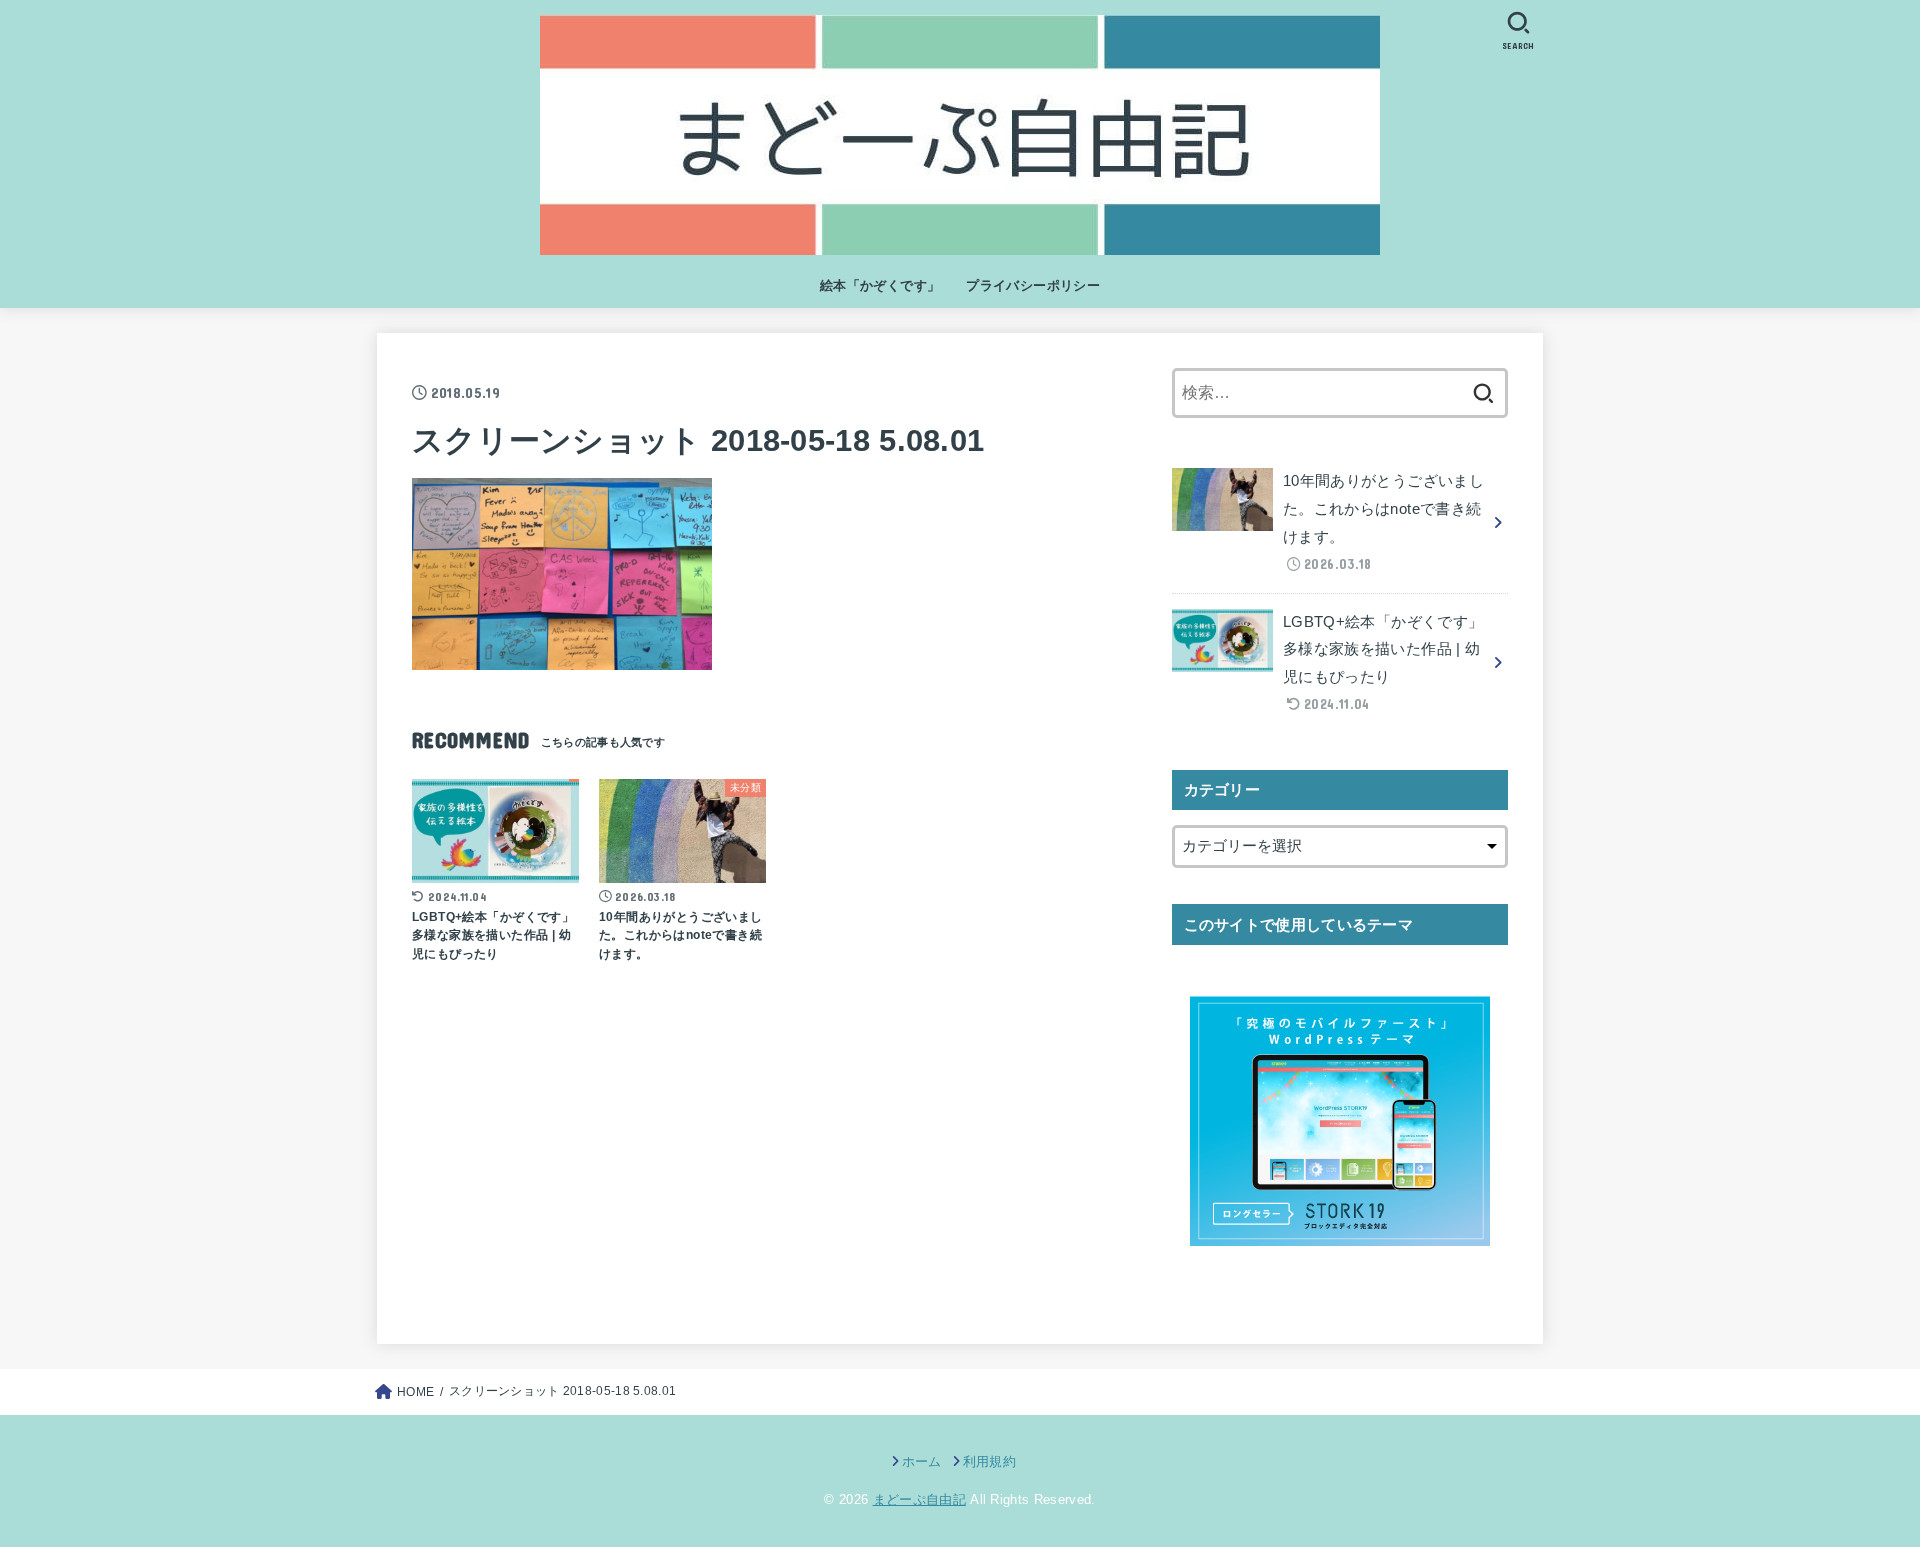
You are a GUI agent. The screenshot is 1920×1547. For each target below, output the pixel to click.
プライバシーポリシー (1033, 285)
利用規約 (989, 1461)
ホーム (921, 1461)
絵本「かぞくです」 (880, 285)
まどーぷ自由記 (919, 1499)
